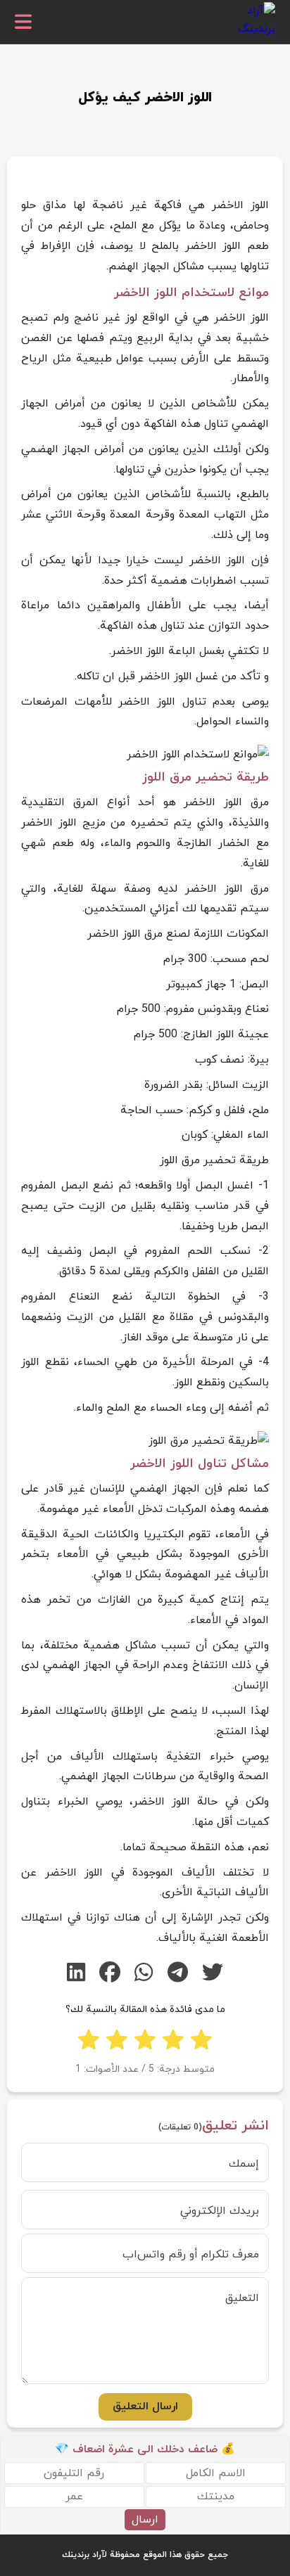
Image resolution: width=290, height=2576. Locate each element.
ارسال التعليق (145, 2407)
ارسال (145, 2520)
